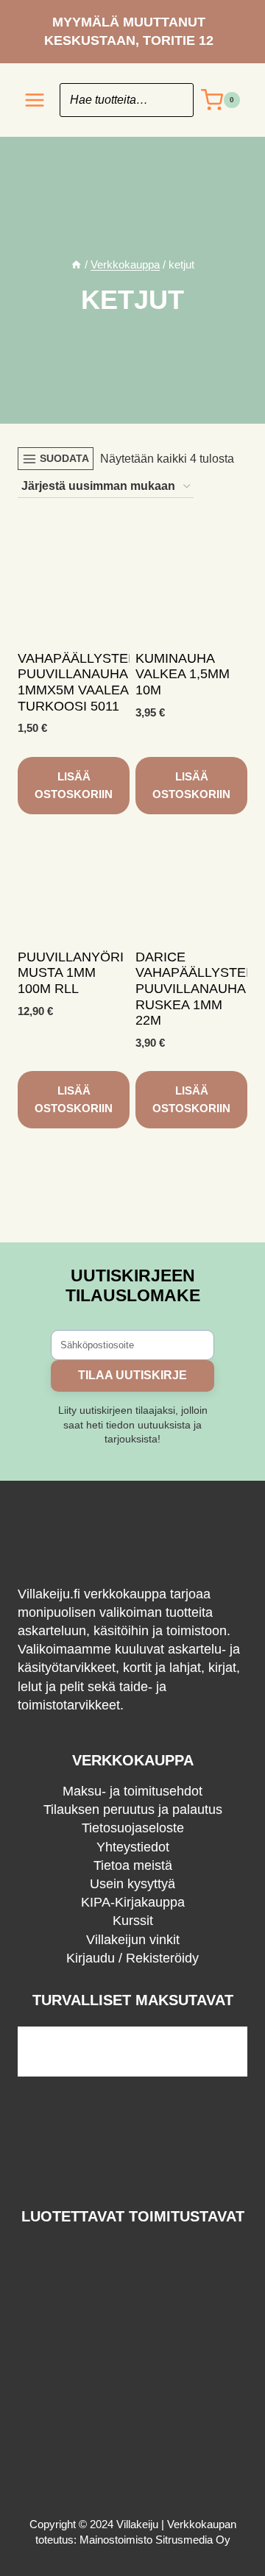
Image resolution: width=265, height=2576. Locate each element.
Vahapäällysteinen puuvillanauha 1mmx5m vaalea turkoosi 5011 (89, 682)
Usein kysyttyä (132, 1884)
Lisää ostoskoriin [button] (74, 785)
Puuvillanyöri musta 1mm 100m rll (71, 973)
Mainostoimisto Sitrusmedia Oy (155, 2540)
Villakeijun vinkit (133, 1940)
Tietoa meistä (133, 1865)
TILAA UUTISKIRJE (132, 1375)
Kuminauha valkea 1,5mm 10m (183, 674)
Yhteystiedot (133, 1847)
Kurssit (133, 1921)
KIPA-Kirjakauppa (133, 1902)
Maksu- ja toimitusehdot (132, 1791)
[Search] (175, 100)
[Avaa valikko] (35, 100)
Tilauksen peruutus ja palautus (133, 1810)
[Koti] (76, 264)
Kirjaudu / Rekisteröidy (132, 1958)
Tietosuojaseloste (133, 1828)
